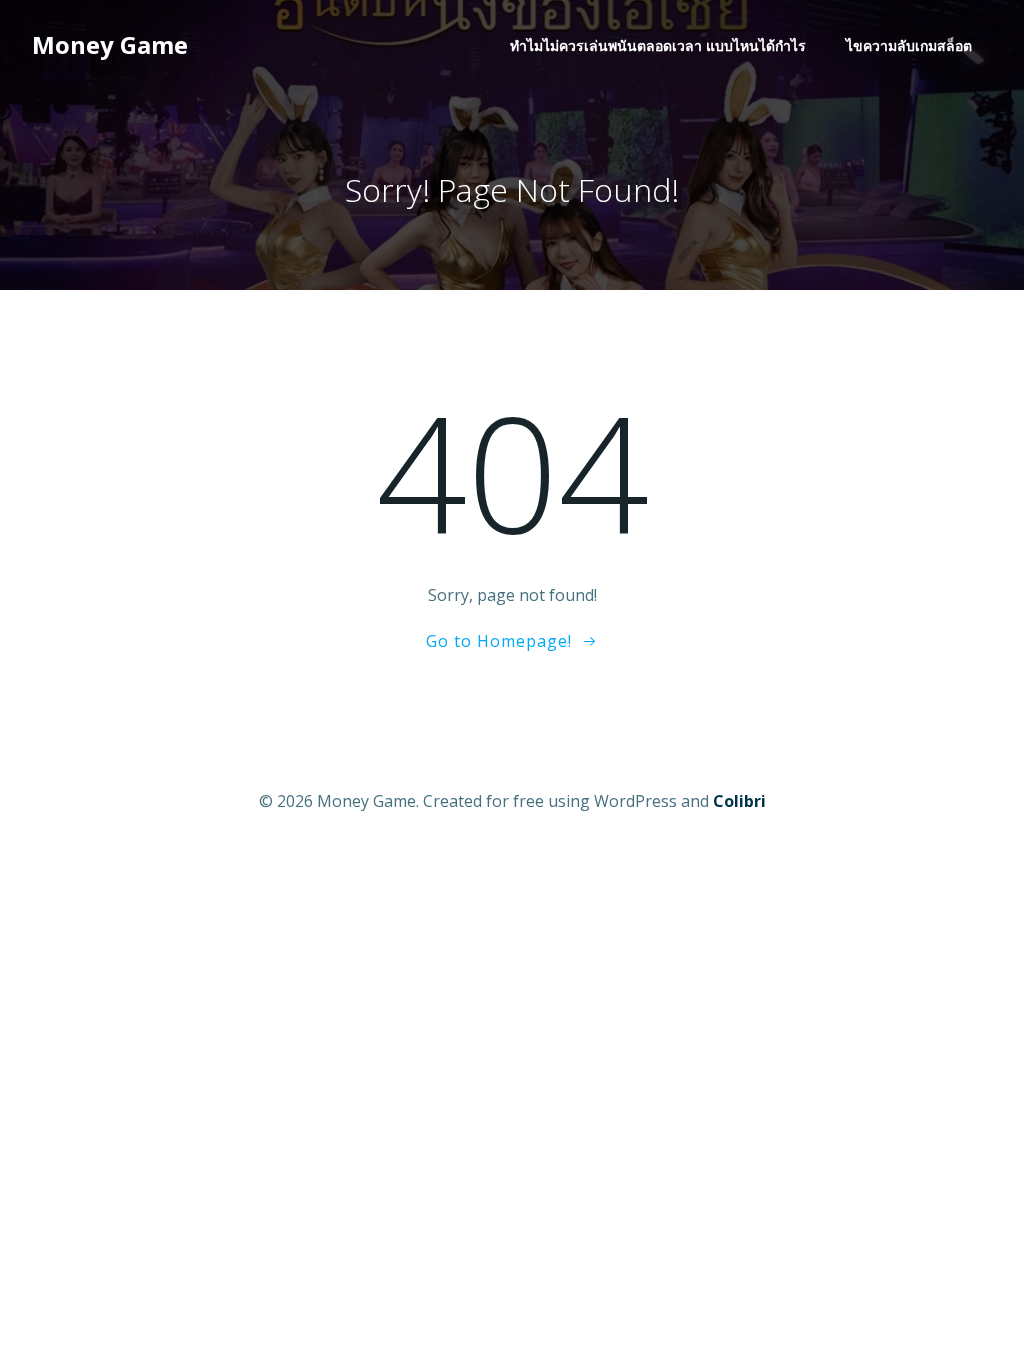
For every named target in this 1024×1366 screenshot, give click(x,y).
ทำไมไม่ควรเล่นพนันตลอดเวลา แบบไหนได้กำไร (658, 45)
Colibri (739, 801)
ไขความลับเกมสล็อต (909, 45)
